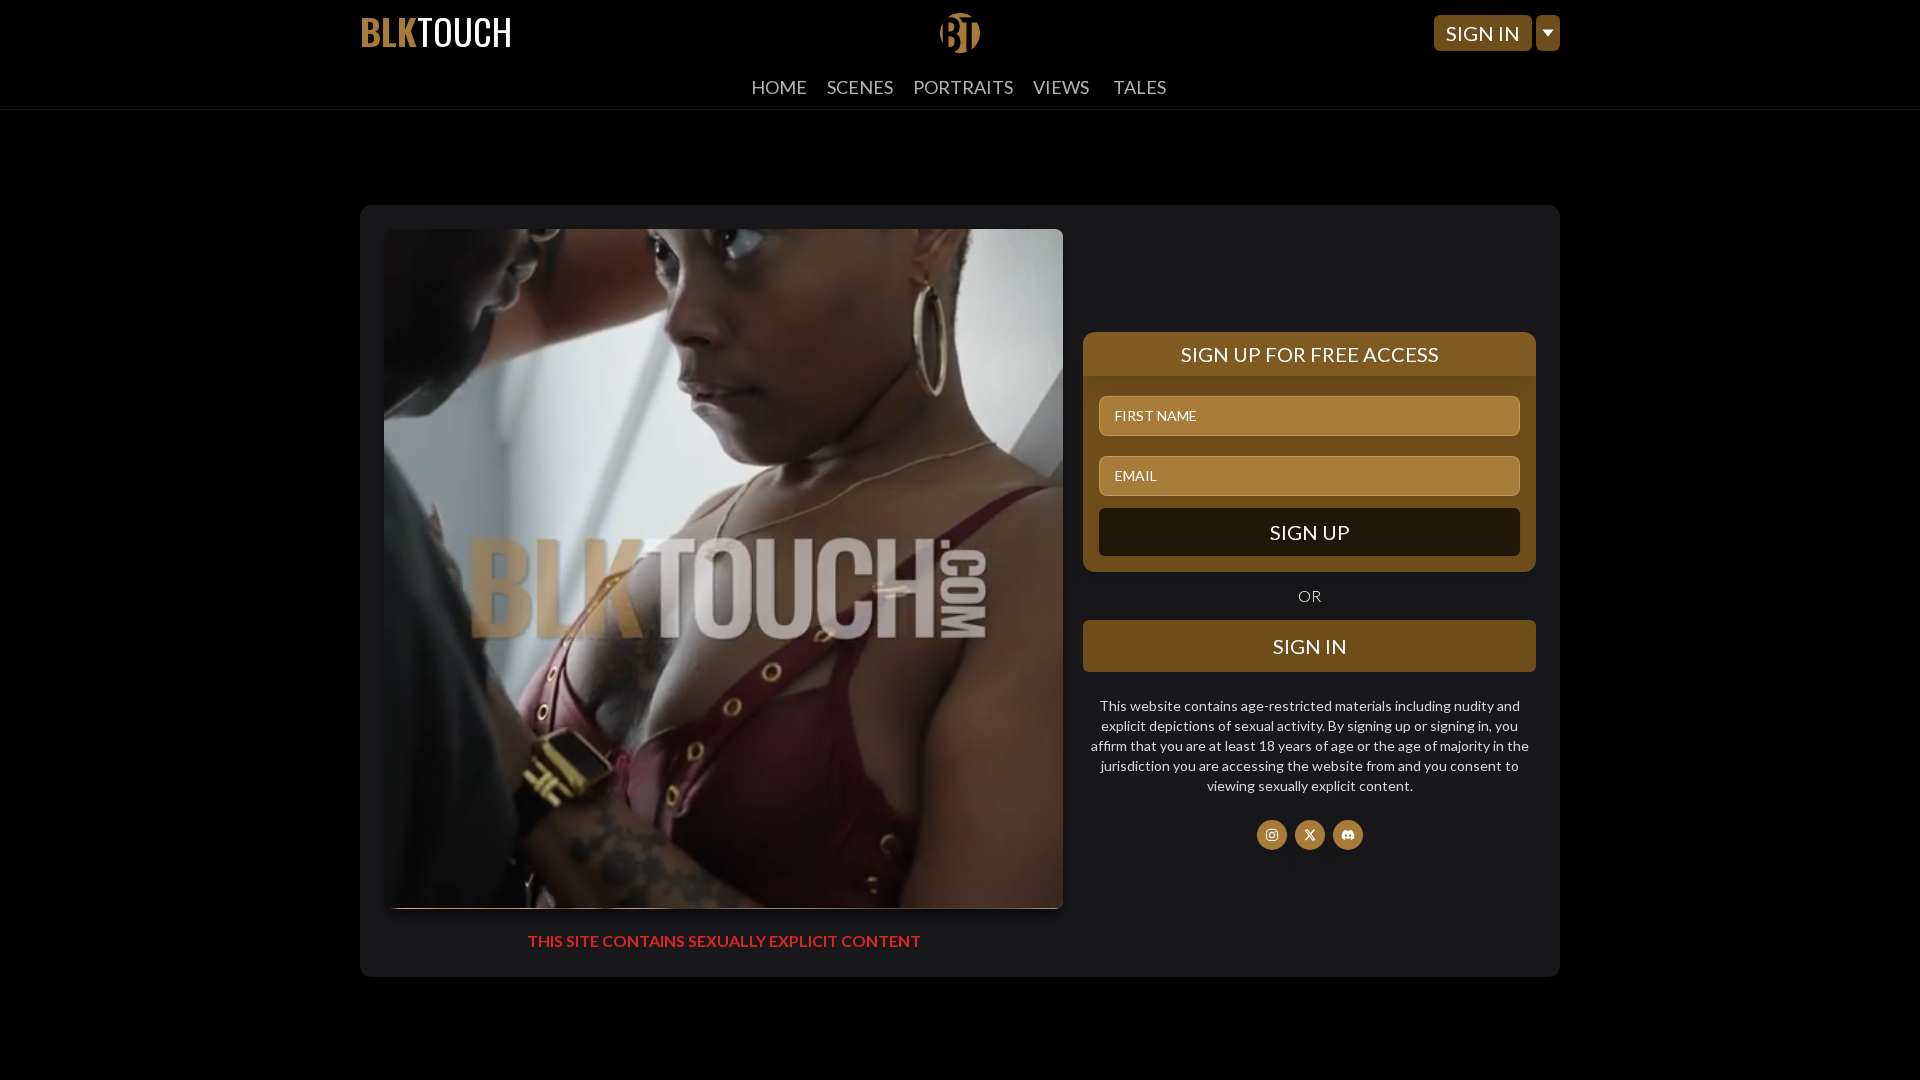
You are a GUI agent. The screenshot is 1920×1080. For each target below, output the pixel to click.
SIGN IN (1483, 33)
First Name (1156, 415)
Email (1136, 475)
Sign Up (1310, 532)
